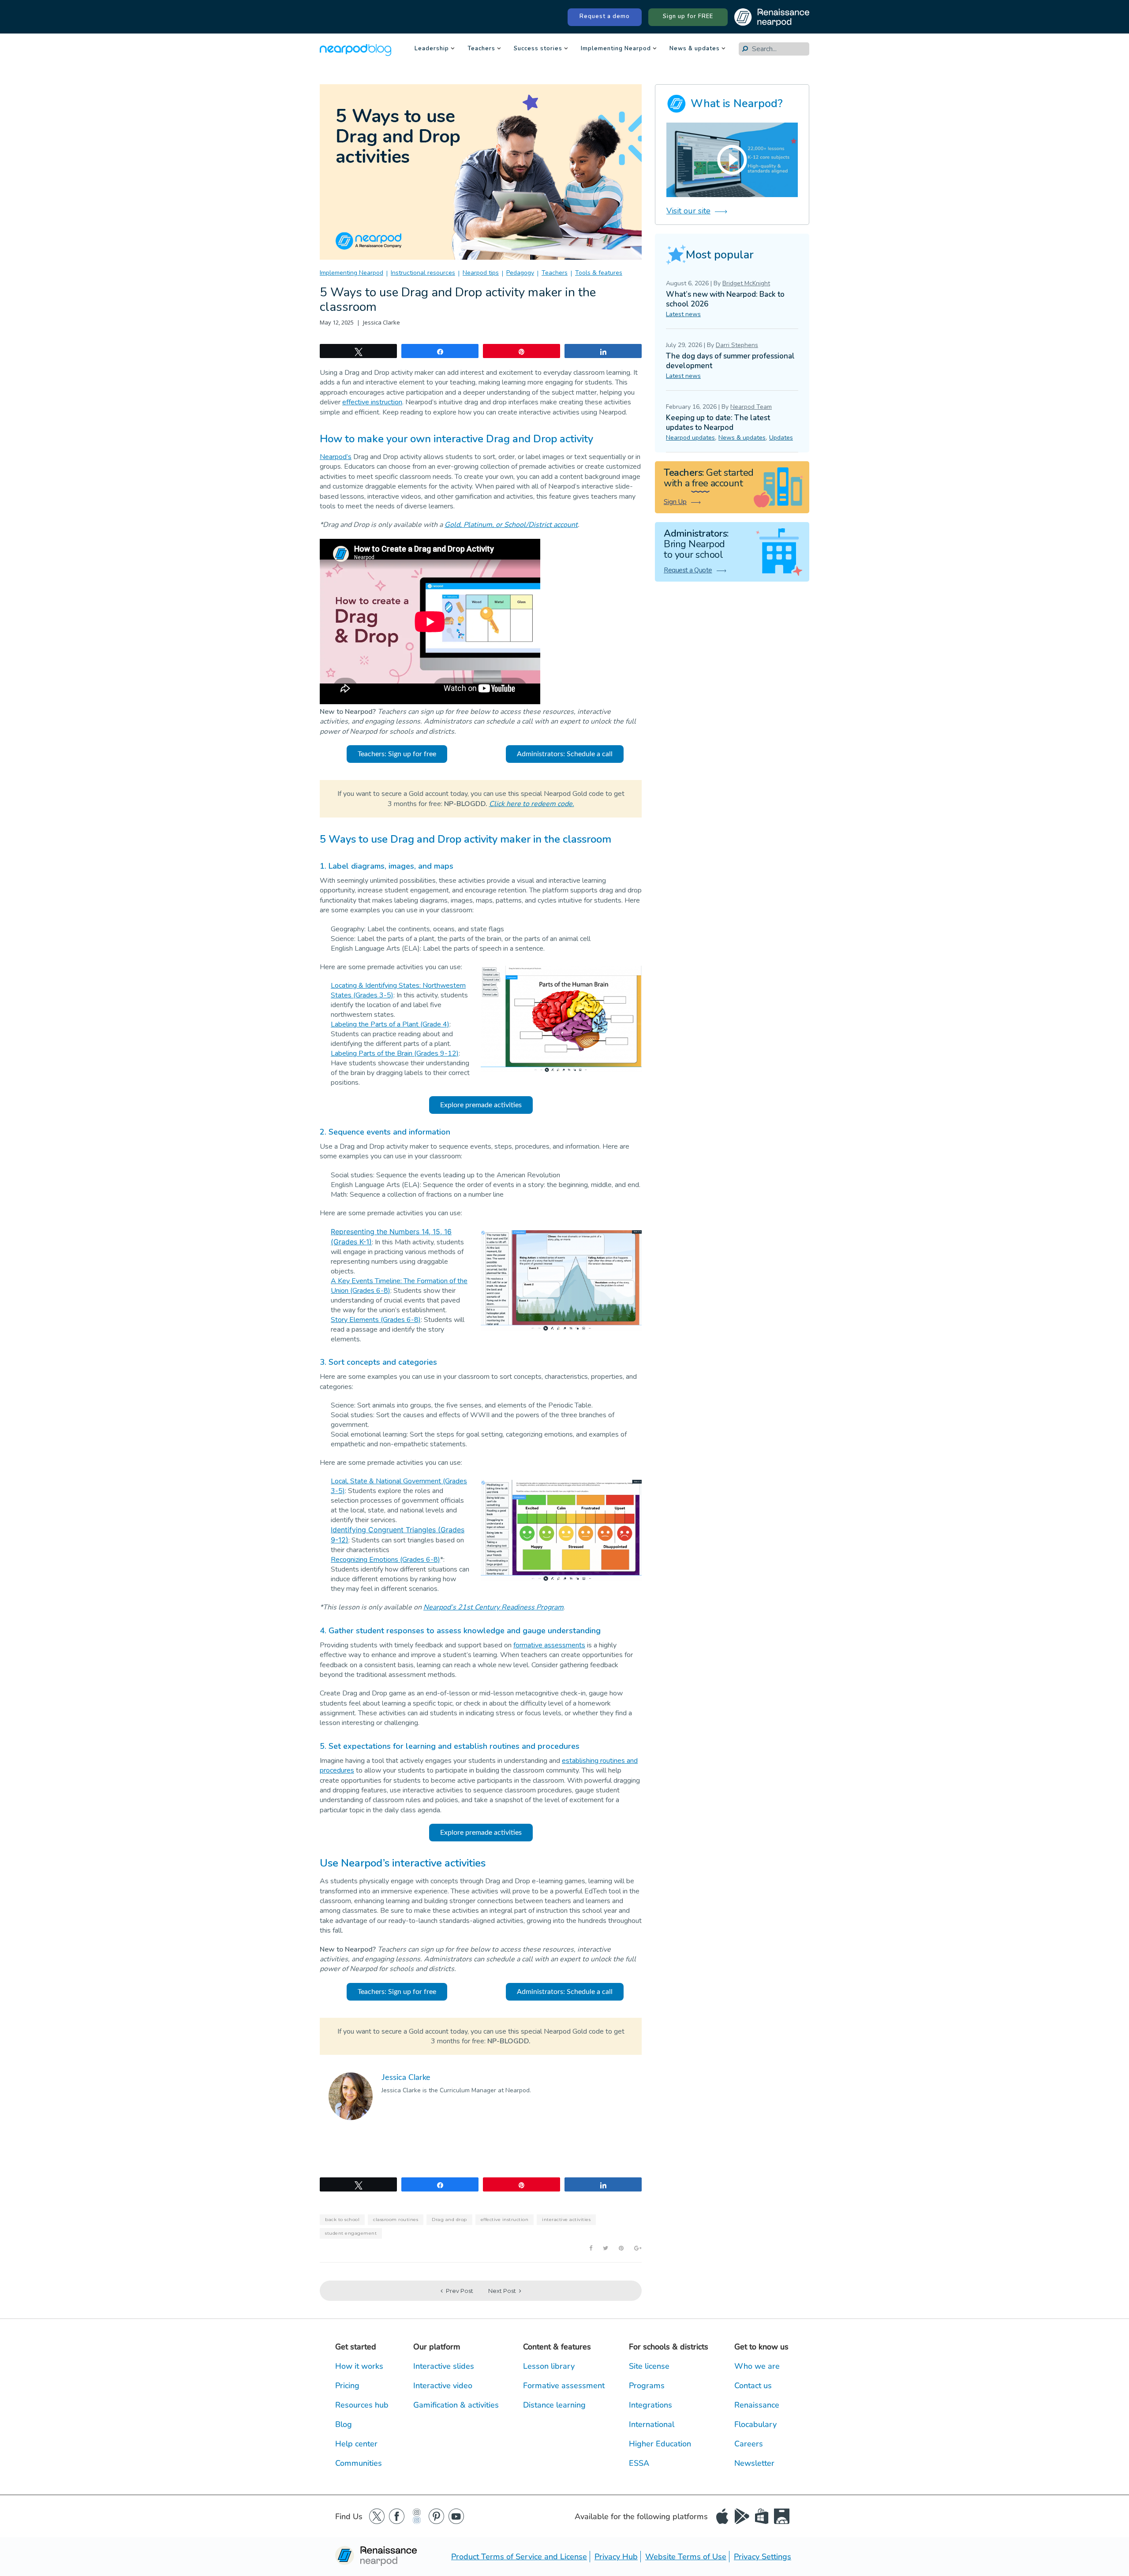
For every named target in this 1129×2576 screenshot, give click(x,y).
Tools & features (599, 273)
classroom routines (396, 2219)
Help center (356, 2444)
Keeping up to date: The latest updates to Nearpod (718, 423)
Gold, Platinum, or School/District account (511, 525)
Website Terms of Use (686, 2557)
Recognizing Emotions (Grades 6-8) (385, 1560)
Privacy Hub (616, 2557)
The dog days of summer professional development (730, 361)
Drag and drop (449, 2219)
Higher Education (660, 2444)
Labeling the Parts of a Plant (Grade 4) (390, 1024)
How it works (359, 2366)
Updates (781, 438)
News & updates (695, 49)
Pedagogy (520, 273)
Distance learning (554, 2405)
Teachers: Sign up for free (397, 754)
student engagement (351, 2233)
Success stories (538, 49)
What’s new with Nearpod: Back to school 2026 (725, 299)
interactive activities (566, 2219)
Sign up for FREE (688, 16)
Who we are (757, 2366)
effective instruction (372, 402)
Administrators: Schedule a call (565, 754)
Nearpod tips (481, 273)
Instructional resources (423, 273)
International (652, 2424)
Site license (649, 2366)
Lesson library (549, 2366)
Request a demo (605, 16)
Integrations (650, 2405)
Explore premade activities (481, 1105)
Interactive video (443, 2386)
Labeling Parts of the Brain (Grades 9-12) (395, 1053)
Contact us (753, 2386)
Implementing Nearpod (616, 49)
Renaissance (757, 2405)
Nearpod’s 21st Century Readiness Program (493, 1607)
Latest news (683, 314)
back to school (342, 2219)
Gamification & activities (456, 2405)
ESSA (639, 2463)
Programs (647, 2386)
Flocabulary (755, 2424)
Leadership (432, 49)
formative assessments (549, 1645)
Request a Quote (688, 570)
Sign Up (675, 502)
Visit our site (688, 211)
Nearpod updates (690, 438)
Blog (344, 2424)
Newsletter (754, 2463)
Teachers (481, 49)
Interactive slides (444, 2366)
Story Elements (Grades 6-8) (376, 1320)
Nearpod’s (336, 457)
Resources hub (362, 2405)
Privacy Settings (763, 2557)
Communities (359, 2463)
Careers (749, 2444)
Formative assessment (564, 2386)
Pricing (347, 2386)
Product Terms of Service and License (519, 2557)
